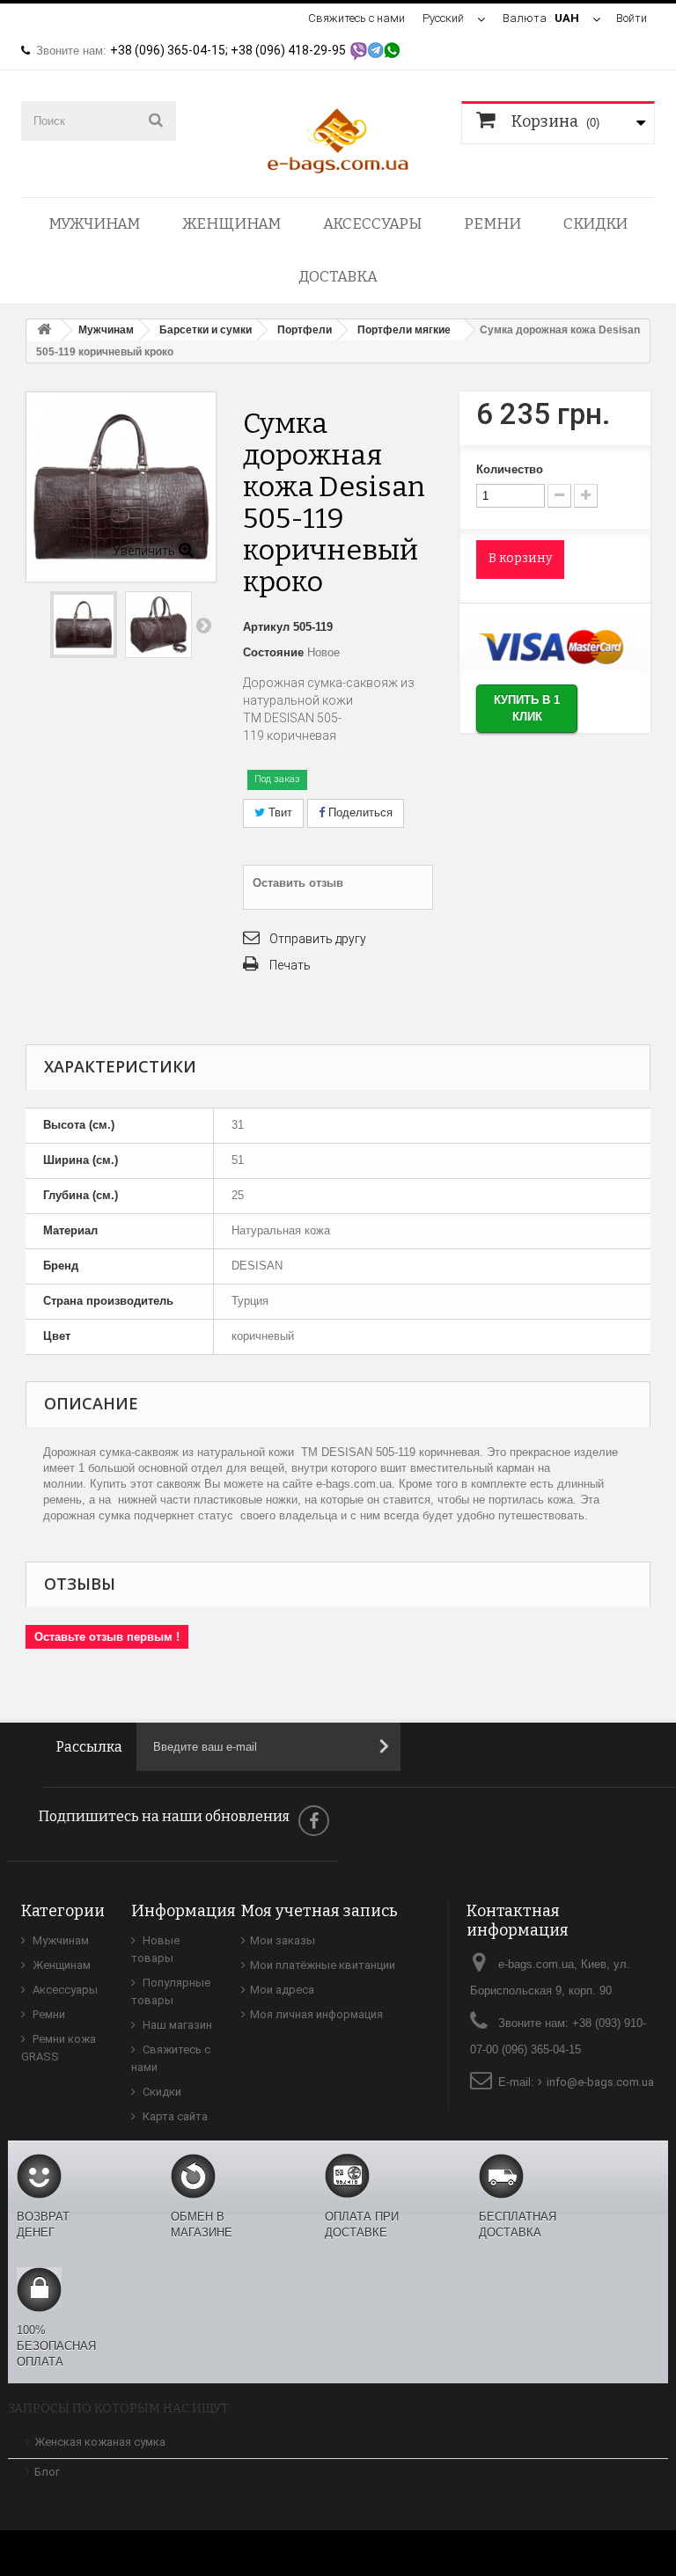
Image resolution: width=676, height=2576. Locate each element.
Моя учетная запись (320, 1911)
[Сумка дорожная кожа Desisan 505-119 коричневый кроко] (84, 625)
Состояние (273, 652)
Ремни (492, 224)
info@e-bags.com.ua (600, 2082)
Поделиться (359, 812)
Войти (632, 18)
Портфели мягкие (404, 330)
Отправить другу (318, 939)
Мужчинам (94, 224)
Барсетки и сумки (206, 330)
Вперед (203, 625)
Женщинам (231, 224)
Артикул (266, 627)
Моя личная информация (316, 2014)
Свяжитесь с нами (356, 18)
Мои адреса (282, 1990)
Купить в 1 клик (527, 708)
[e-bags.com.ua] (338, 139)
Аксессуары (372, 224)
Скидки (595, 224)
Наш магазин (176, 2025)
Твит (279, 812)
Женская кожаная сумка (100, 2442)
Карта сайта (174, 2116)
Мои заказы (283, 1940)
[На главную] (44, 330)
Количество (510, 469)
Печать (290, 965)
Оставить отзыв (298, 883)
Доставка (338, 277)
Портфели (305, 330)
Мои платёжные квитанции (323, 1965)
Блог (47, 2472)
